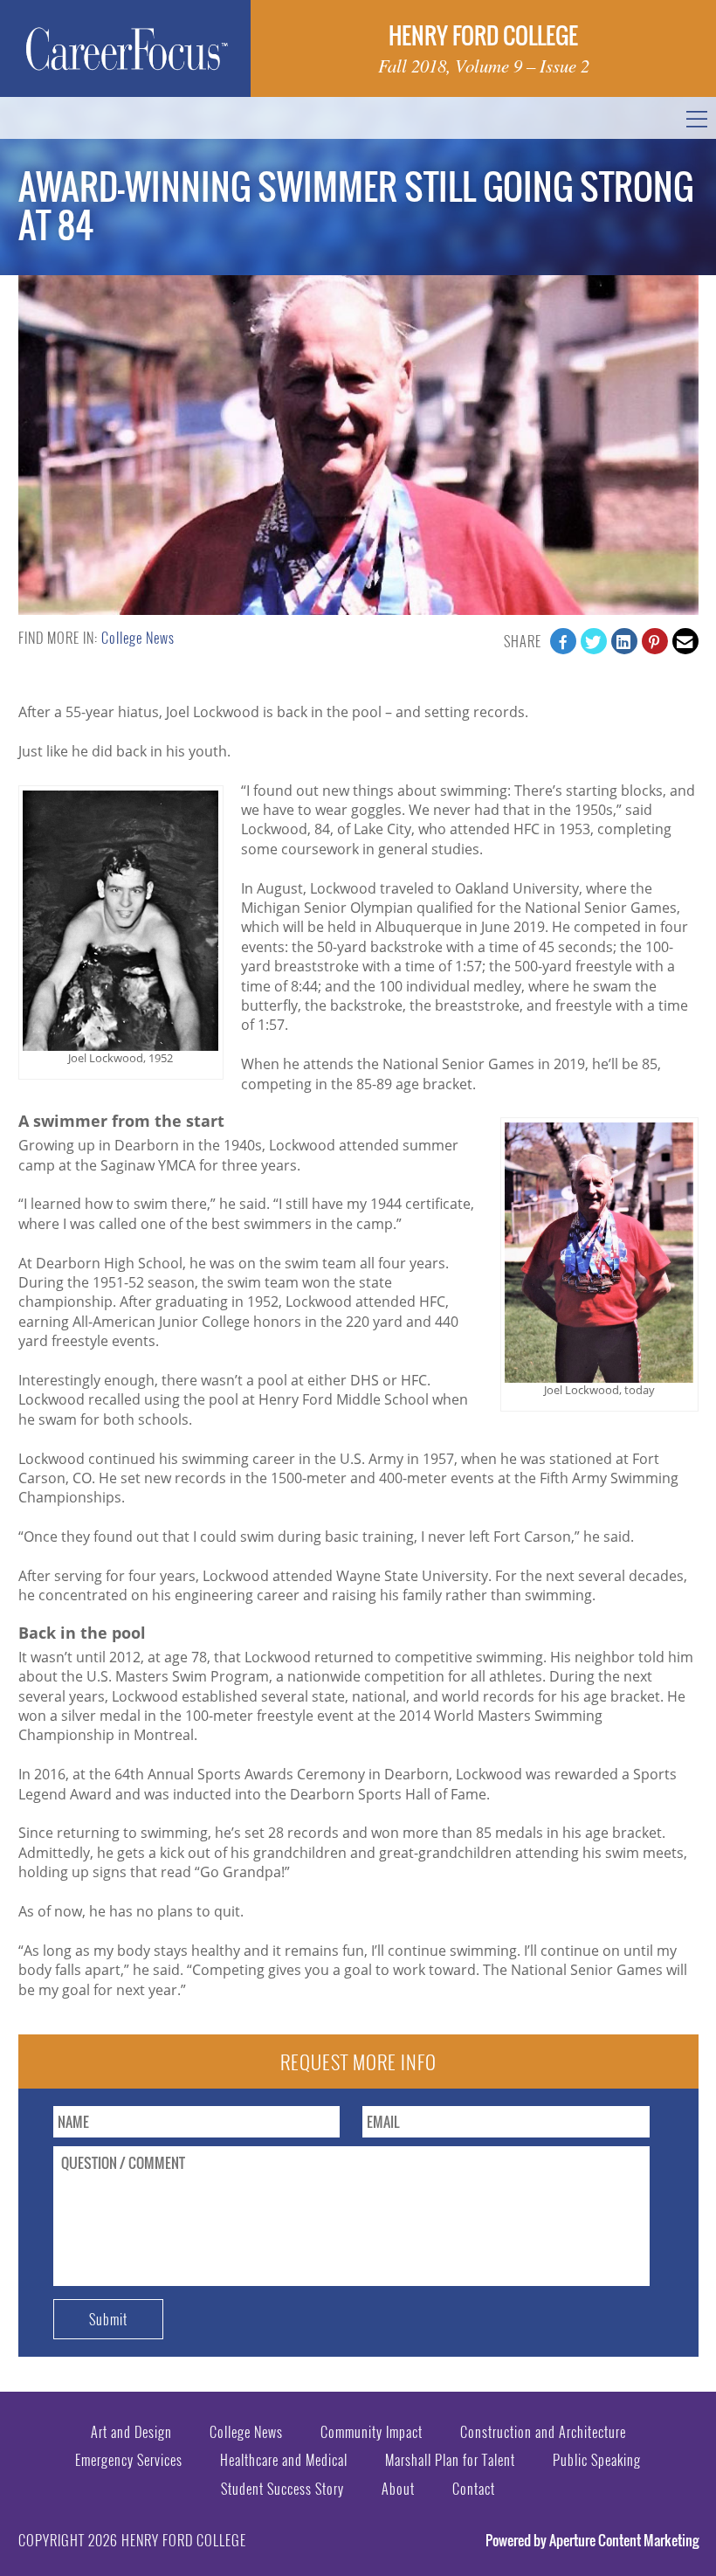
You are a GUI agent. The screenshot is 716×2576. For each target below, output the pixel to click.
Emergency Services (129, 2460)
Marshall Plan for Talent (450, 2460)
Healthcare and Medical (284, 2460)
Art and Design (131, 2432)
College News (138, 638)
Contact (474, 2489)
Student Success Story (282, 2489)
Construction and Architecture (543, 2432)
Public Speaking (597, 2460)
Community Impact (372, 2432)
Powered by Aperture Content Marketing (592, 2540)
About (398, 2489)
